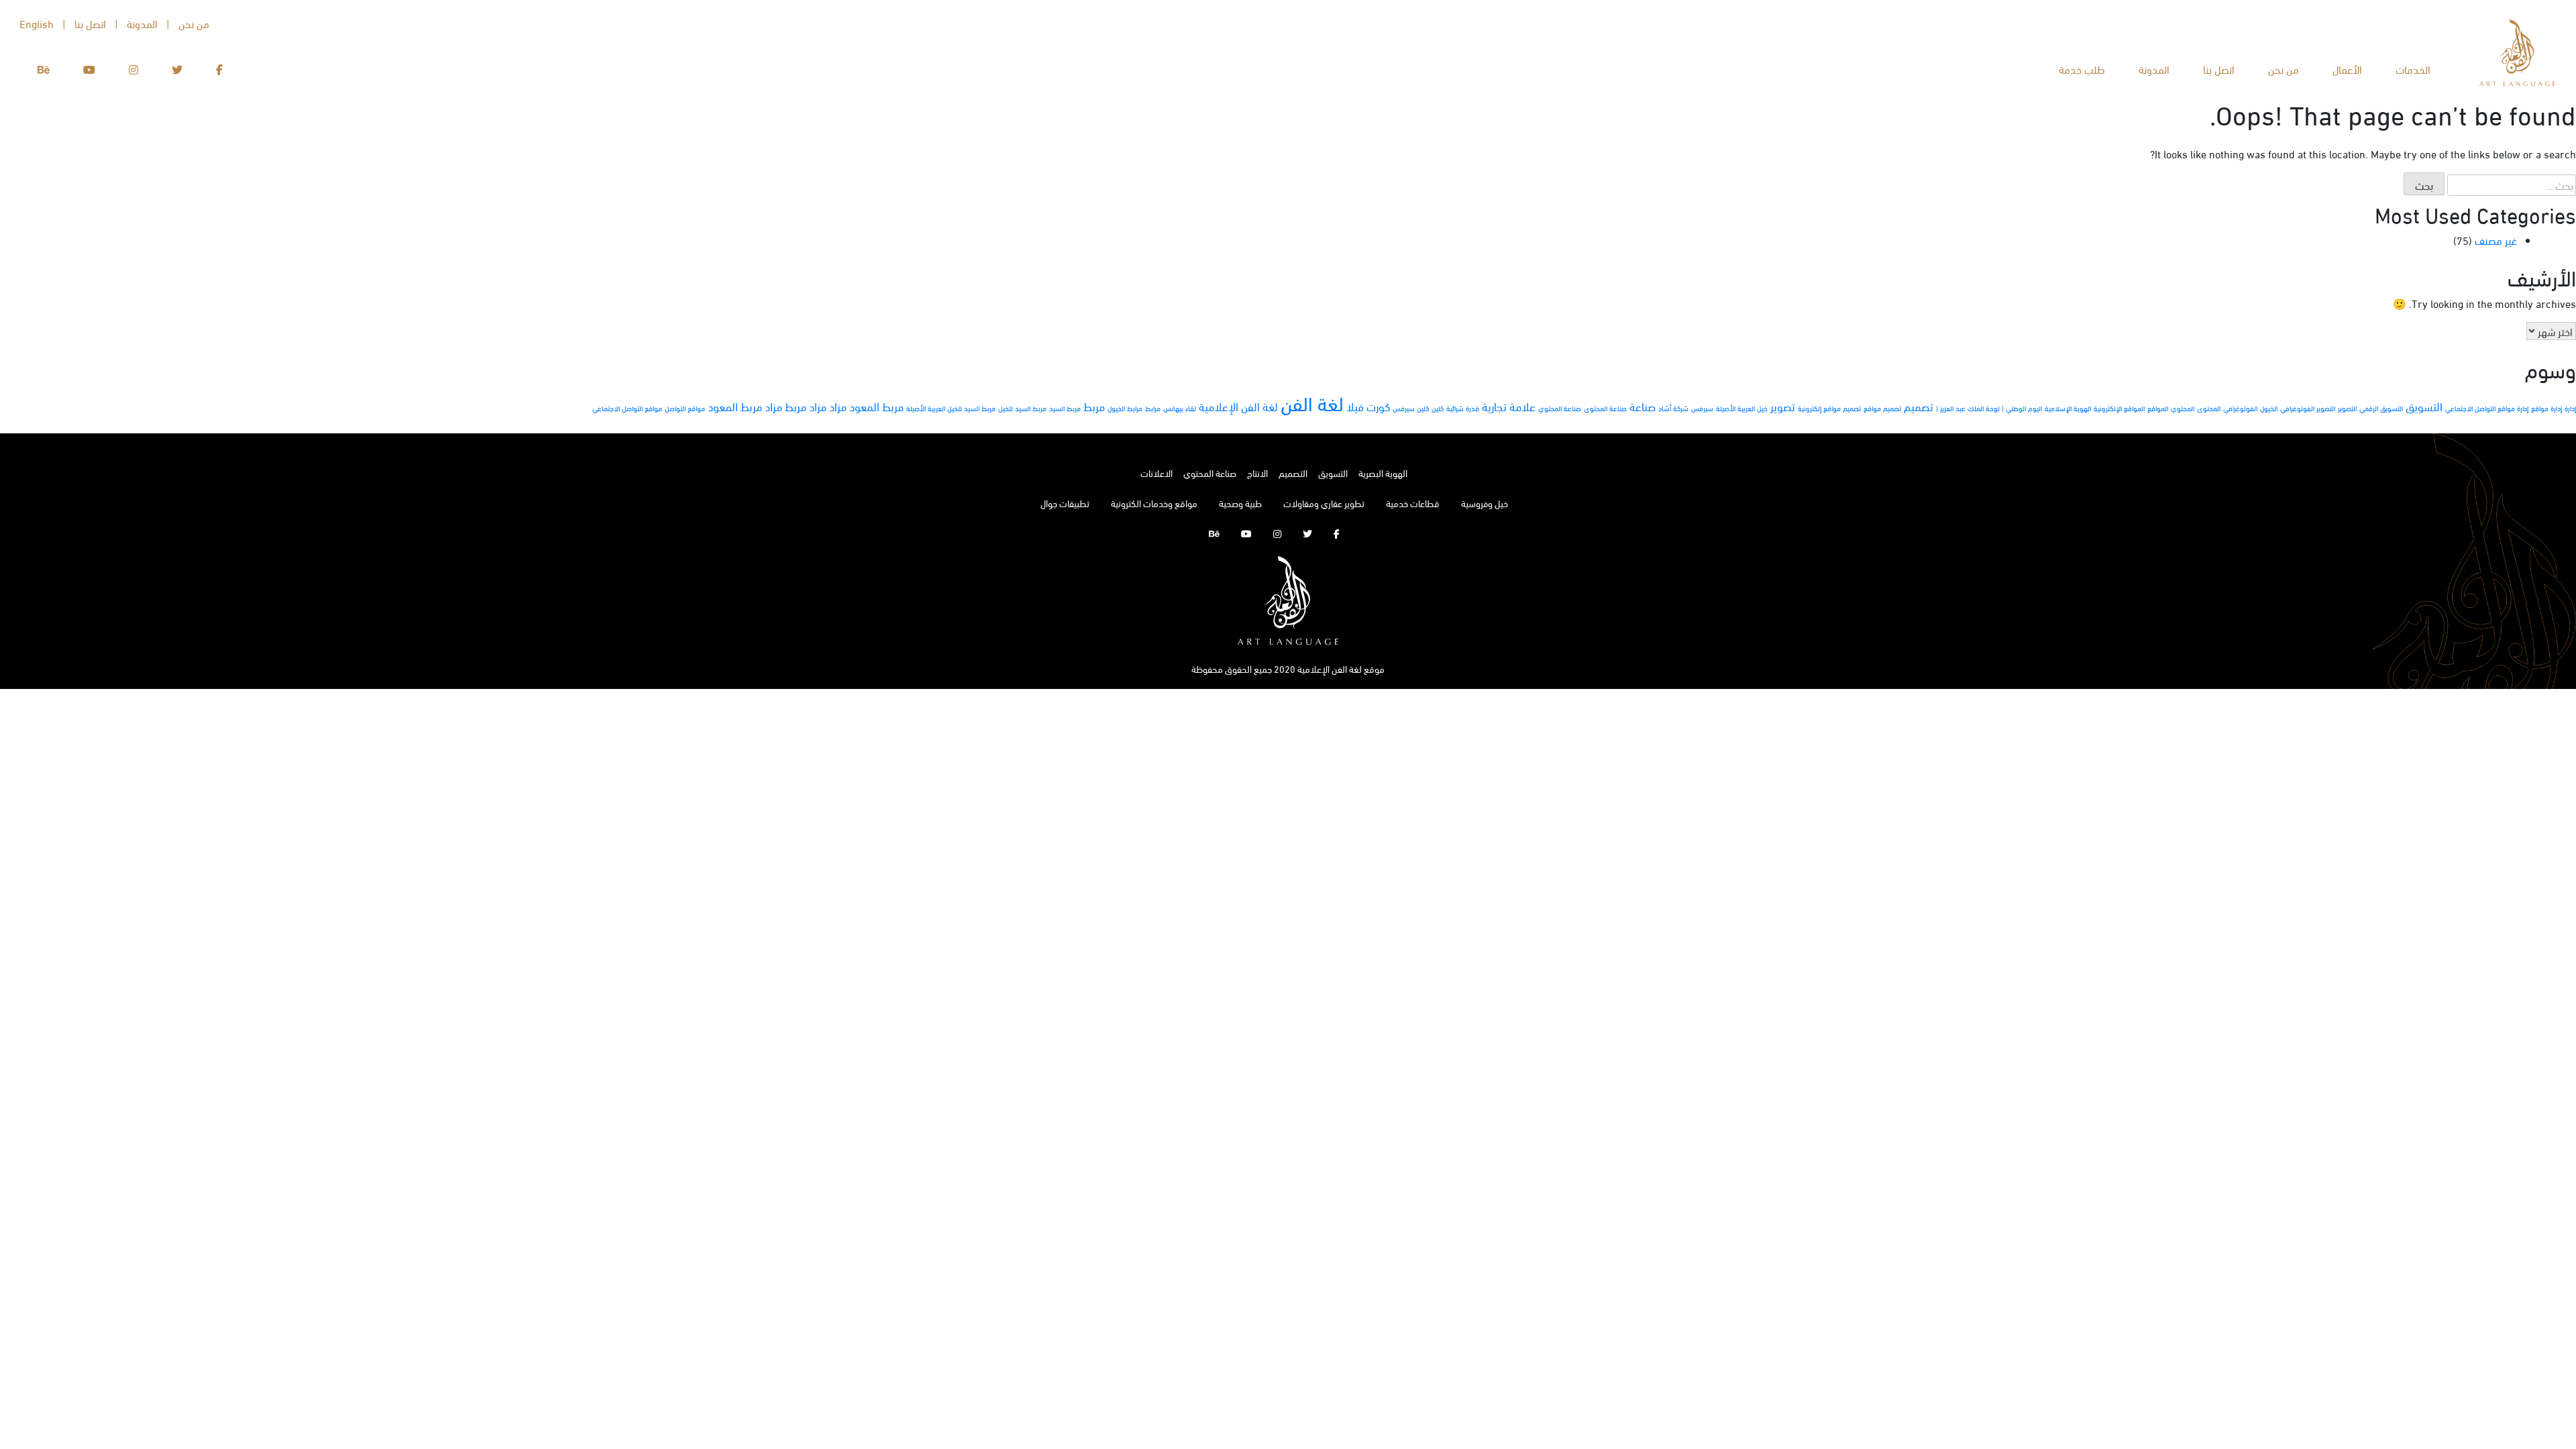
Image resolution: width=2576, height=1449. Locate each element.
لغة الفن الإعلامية (1238, 406)
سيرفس (1702, 408)
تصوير (1783, 406)
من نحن (2284, 69)
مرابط (1153, 408)
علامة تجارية (1509, 406)
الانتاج (1257, 473)
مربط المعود (876, 406)
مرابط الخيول (1125, 408)
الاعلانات (1157, 473)
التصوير (2347, 408)
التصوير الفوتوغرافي (2308, 408)
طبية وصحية (1240, 503)
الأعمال (2347, 69)
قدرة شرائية (1463, 408)
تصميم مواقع (1882, 408)
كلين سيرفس (1411, 408)
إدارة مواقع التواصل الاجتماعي (2487, 408)
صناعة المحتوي (1560, 408)
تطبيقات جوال (1065, 503)
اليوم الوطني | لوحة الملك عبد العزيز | (1989, 408)
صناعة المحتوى (1605, 408)
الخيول (2269, 408)
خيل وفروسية (1485, 503)
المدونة (2154, 69)
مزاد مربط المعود (745, 406)
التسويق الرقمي (2381, 408)
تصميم (1919, 406)
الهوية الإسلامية (2068, 408)
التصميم (1293, 473)
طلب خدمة (2082, 69)
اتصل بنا (2219, 69)
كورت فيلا (1368, 406)
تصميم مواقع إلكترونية (1829, 408)
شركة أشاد (1673, 408)
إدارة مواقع (2546, 408)
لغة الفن (1312, 402)
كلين (1438, 408)
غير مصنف (2496, 240)
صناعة (1643, 406)
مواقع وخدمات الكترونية (1154, 503)
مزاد (838, 406)
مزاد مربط (806, 406)
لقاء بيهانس (1180, 408)
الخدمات (2413, 69)
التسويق (2424, 406)
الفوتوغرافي (2240, 408)
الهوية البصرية (1383, 473)
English (37, 23)
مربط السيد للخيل (1022, 408)
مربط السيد (1065, 408)
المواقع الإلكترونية (2119, 408)
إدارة (2570, 408)
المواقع (2158, 408)
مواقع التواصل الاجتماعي (627, 408)
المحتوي (2183, 408)
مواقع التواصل (685, 408)
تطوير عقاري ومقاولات (1324, 503)
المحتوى (2209, 408)
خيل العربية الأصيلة (1742, 408)
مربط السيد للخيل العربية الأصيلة (951, 408)
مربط (1094, 406)
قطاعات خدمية (1413, 503)
